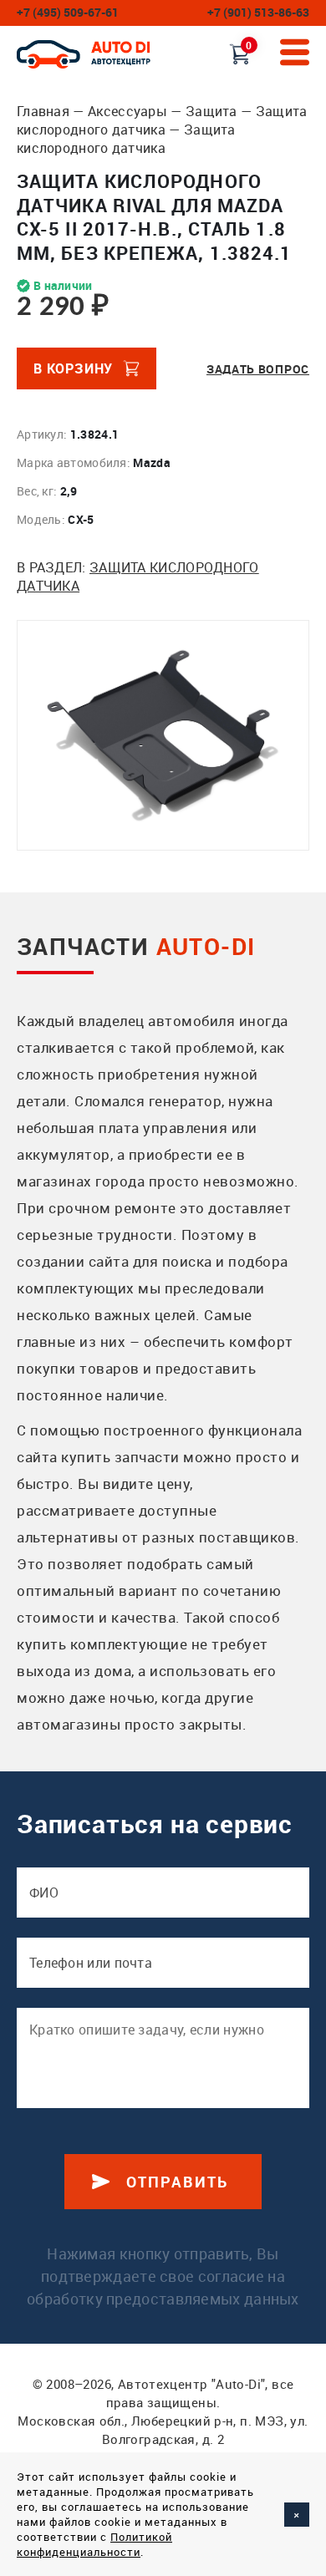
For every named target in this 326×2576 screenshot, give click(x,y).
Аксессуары (127, 111)
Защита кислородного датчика (162, 120)
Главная (43, 111)
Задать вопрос (258, 369)
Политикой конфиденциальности (94, 2544)
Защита (211, 111)
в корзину (73, 368)
